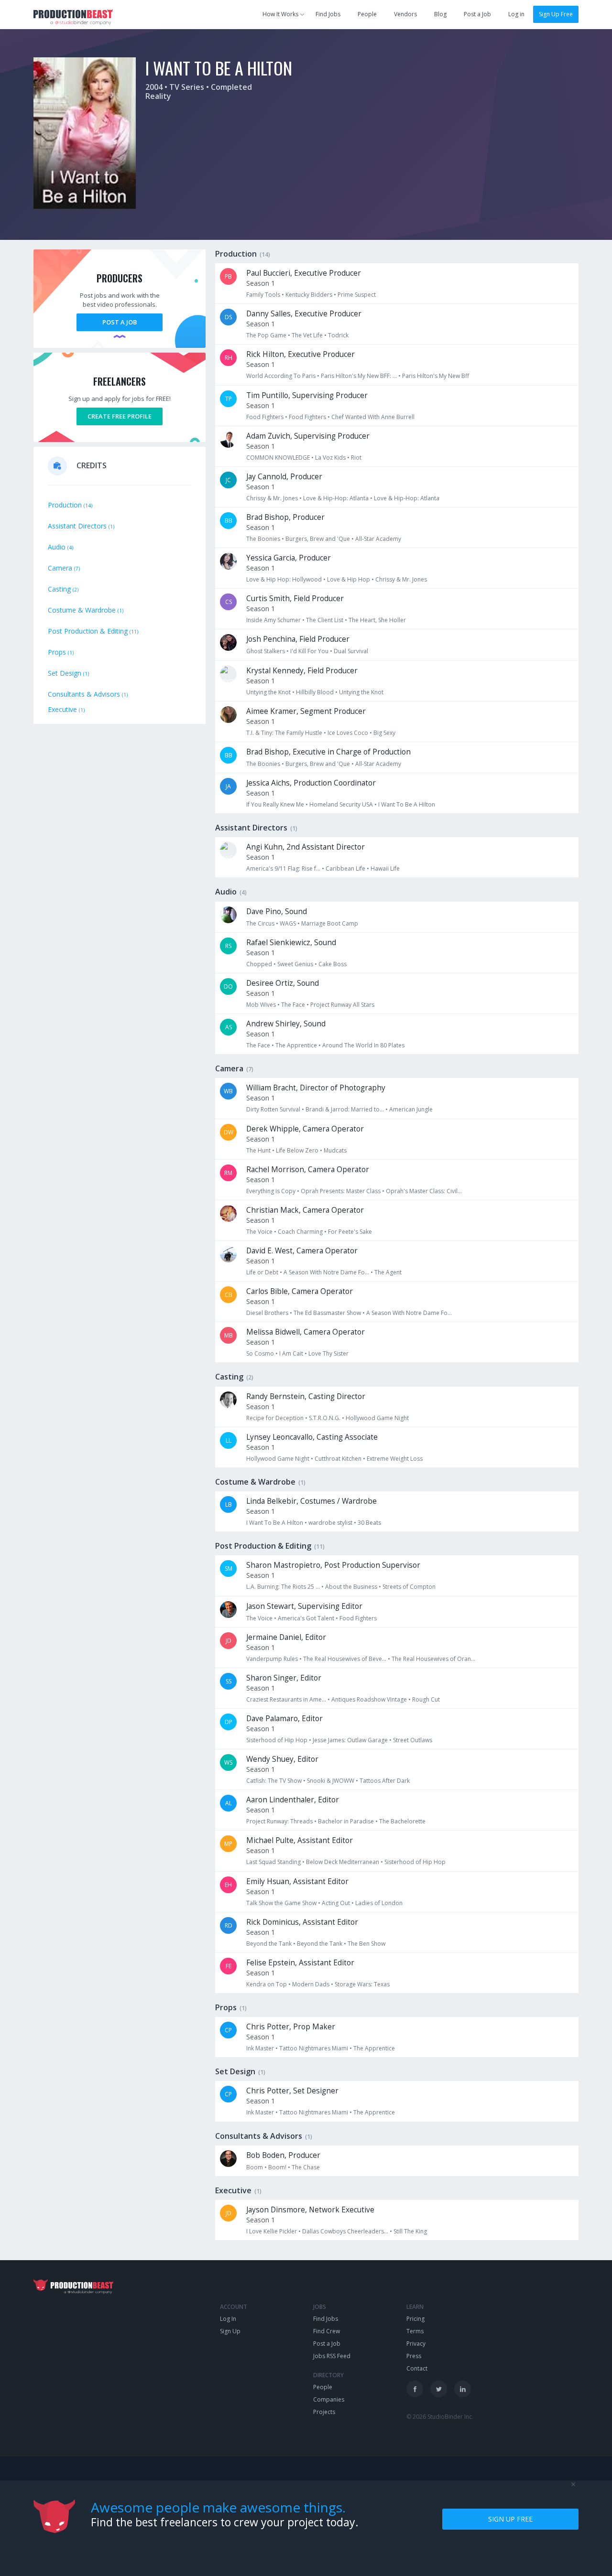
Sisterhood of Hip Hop (277, 1740)
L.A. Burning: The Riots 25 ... (283, 1587)
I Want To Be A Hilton (407, 804)
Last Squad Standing (273, 1862)
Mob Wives (261, 1005)
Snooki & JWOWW (331, 1781)
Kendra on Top (267, 1984)
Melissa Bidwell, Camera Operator (306, 1332)
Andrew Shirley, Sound (286, 1024)
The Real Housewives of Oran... (433, 1659)
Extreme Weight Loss (395, 1459)
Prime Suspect (357, 295)
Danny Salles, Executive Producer (304, 314)
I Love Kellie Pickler (272, 2231)
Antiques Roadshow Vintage (369, 1699)
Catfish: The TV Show (274, 1781)
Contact (417, 2368)
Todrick (338, 335)
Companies (329, 2399)
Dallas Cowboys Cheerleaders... (345, 2231)
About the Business (351, 1587)
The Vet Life (307, 335)
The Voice (259, 1232)
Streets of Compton (409, 1587)
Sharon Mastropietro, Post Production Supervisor (333, 1565)
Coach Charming (300, 1232)
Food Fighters (265, 417)
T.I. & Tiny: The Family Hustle (284, 733)
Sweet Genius (295, 964)
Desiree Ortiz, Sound (283, 983)
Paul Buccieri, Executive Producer (304, 273)
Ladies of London (379, 1903)
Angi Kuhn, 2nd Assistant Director (306, 847)
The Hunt (258, 1150)
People (367, 14)
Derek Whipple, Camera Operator (305, 1129)
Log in (516, 14)
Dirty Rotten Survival (273, 1109)
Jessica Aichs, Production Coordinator (311, 783)
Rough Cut (426, 1699)
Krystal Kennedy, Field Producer (302, 671)
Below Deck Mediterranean (343, 1862)
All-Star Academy (378, 539)
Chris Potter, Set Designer (292, 2091)
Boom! (277, 2167)
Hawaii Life (385, 868)
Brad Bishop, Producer (285, 517)
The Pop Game (266, 335)
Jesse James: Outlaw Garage (350, 1740)
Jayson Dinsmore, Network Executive (310, 2210)
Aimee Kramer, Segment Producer (306, 711)
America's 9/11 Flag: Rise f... (283, 868)
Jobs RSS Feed (332, 2356)
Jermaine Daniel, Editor (286, 1637)
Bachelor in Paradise (346, 1821)
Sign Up (230, 2331)
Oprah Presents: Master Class (341, 1191)
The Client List (325, 620)
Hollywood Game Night (377, 1418)
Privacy (416, 2344)
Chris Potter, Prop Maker (291, 2027)
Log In (228, 2319)
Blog (440, 14)
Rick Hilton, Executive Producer (301, 354)
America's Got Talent (306, 1618)
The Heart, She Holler (377, 620)
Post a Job (477, 14)
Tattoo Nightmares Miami (314, 2048)
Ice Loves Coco (348, 733)
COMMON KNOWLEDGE (278, 458)
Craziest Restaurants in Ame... (286, 1699)
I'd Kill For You (309, 651)
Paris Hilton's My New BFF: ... (359, 376)
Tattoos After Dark (385, 1781)
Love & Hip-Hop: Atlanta (336, 498)
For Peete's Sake (350, 1232)
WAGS (288, 923)
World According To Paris (281, 376)
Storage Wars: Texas (362, 1984)
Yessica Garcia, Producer (289, 558)
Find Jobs (328, 14)
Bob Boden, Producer (283, 2155)
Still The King (410, 2231)
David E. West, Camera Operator (302, 1251)
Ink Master (260, 2048)
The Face (293, 1005)
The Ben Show (366, 1944)
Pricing (415, 2319)
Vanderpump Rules (272, 1659)
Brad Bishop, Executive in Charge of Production (328, 752)
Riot (356, 458)
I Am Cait (291, 1353)
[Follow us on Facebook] (415, 2389)
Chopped (259, 964)
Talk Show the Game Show (281, 1903)
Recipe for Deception (275, 1418)
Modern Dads (311, 1984)
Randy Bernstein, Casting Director (306, 1396)
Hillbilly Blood (315, 692)
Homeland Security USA (341, 804)
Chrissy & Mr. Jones (272, 498)
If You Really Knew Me (275, 804)
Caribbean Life (345, 868)
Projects (324, 2412)
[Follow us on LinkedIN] (463, 2389)
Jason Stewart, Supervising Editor (304, 1606)
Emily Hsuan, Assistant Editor (297, 1881)
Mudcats (335, 1150)
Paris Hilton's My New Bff (436, 376)
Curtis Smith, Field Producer (295, 598)
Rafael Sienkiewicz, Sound (291, 943)
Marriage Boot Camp (330, 923)
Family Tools (263, 295)
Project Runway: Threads (279, 1821)
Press (414, 2356)
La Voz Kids (330, 458)
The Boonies (263, 539)
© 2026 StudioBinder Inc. (440, 2417)
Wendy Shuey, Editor (282, 1759)
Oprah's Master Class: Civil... (424, 1191)
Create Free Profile (120, 416)
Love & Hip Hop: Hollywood (284, 579)
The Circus (260, 923)
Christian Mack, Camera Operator (305, 1210)
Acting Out (336, 1903)
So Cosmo (260, 1353)
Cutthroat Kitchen (338, 1459)
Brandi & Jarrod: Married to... (345, 1109)
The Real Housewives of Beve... (345, 1659)
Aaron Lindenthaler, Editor (293, 1800)
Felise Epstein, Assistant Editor (300, 1963)
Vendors (405, 14)
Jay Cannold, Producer (284, 477)
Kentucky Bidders (309, 295)
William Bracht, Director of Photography (316, 1088)
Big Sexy (384, 733)
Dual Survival (351, 651)
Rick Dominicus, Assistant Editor (302, 1922)
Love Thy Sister (328, 1353)
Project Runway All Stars (342, 1005)
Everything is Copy (271, 1191)
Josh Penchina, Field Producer (298, 639)
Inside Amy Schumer (273, 620)
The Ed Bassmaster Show (327, 1313)
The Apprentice (296, 1045)
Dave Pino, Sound (277, 911)
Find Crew (327, 2331)
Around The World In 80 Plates (363, 1045)
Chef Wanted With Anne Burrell (373, 417)
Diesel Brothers (267, 1313)
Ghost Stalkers (266, 651)
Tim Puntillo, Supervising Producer (307, 395)
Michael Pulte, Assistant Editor (300, 1840)
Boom (255, 2167)
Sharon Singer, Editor (284, 1678)
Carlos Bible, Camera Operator (300, 1291)
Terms (415, 2331)
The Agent (388, 1272)
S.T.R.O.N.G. (325, 1418)
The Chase (306, 2167)
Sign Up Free (556, 14)
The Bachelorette (402, 1821)
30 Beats (369, 1523)
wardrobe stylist (330, 1523)
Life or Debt (262, 1272)
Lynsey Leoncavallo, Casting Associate (312, 1437)
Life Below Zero (297, 1150)
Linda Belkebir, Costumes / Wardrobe (311, 1501)
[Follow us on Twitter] (439, 2389)
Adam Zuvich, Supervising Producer (308, 436)
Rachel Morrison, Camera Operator (308, 1169)
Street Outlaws (413, 1740)
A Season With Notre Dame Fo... (326, 1272)
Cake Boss (333, 964)
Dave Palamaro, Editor (284, 1719)
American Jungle (411, 1109)
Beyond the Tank (269, 1944)
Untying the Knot (268, 692)
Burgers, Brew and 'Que (318, 539)
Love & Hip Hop (349, 579)
